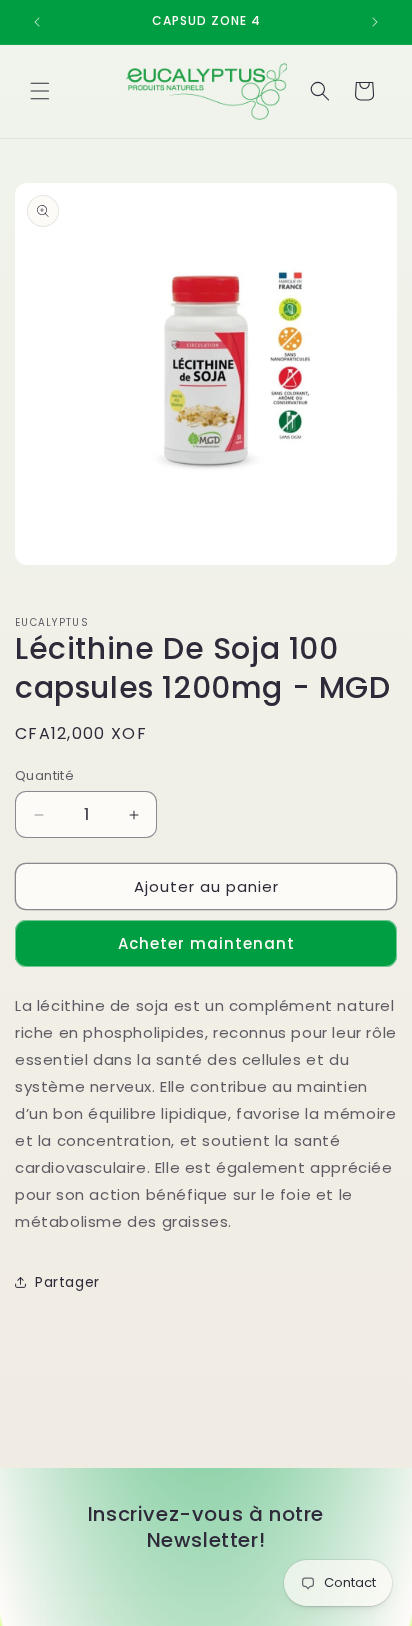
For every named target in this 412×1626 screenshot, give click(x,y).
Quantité (44, 775)
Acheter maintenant (206, 943)
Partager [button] (67, 1282)
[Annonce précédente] (37, 22)
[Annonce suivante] (375, 22)
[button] (40, 91)
